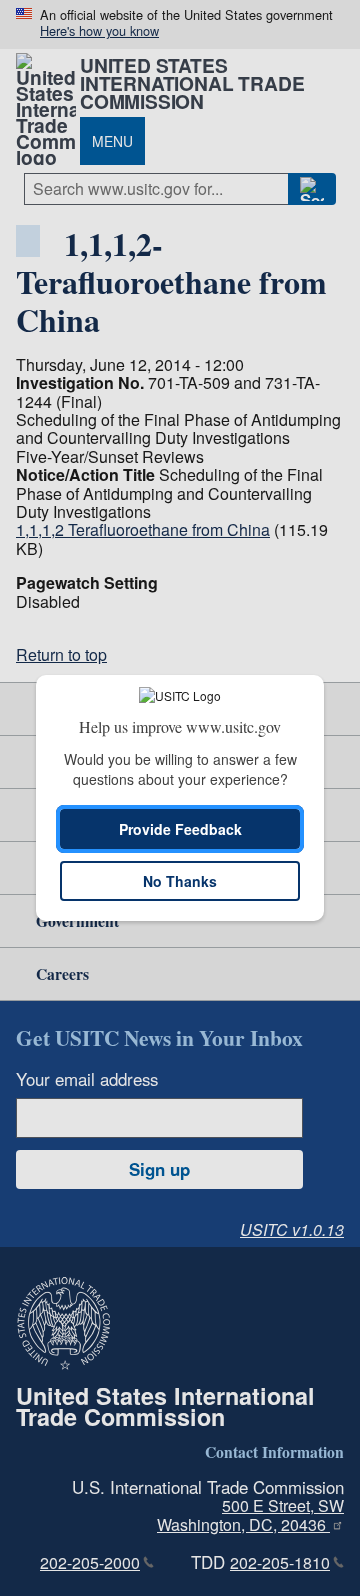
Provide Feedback (180, 829)
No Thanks (180, 881)
